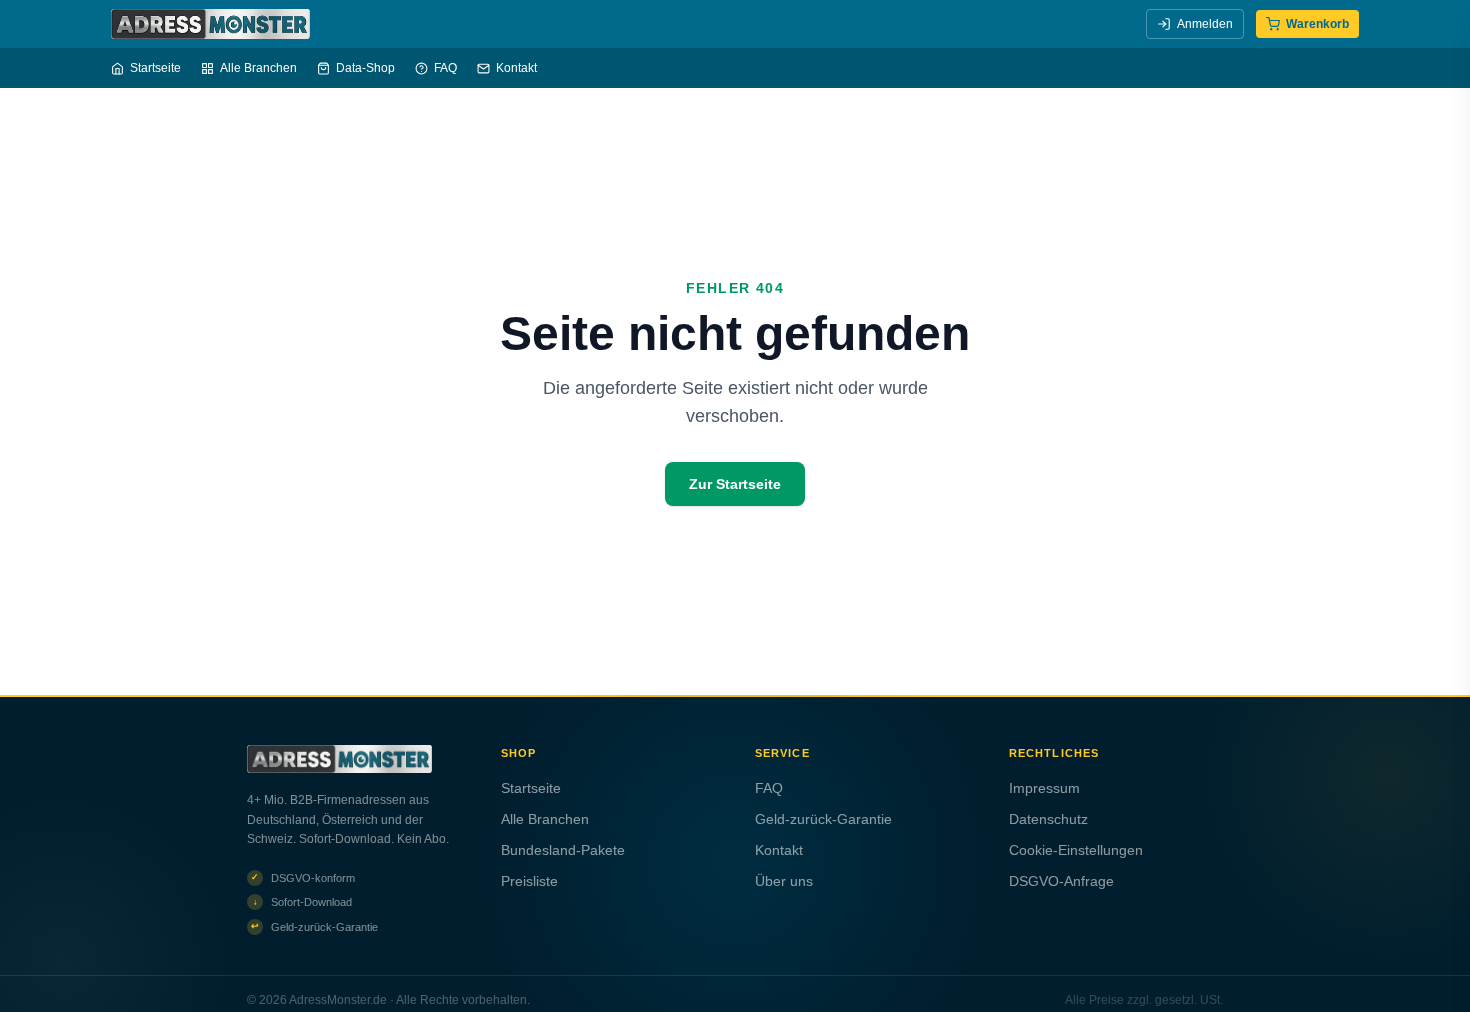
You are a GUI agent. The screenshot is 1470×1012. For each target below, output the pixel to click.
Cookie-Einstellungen (1076, 850)
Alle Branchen (258, 68)
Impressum (1044, 788)
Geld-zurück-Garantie (823, 819)
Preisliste (529, 881)
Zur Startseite (735, 484)
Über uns (784, 881)
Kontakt (516, 68)
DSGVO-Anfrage (1061, 881)
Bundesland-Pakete (563, 850)
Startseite (155, 68)
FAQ (445, 68)
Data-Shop (365, 68)
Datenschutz (1048, 819)
